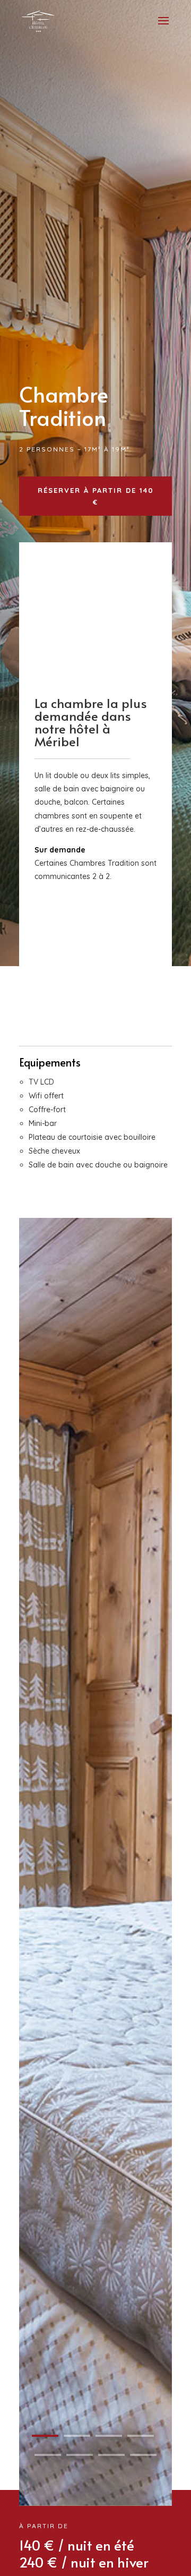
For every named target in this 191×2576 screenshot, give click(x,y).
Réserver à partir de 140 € (96, 496)
